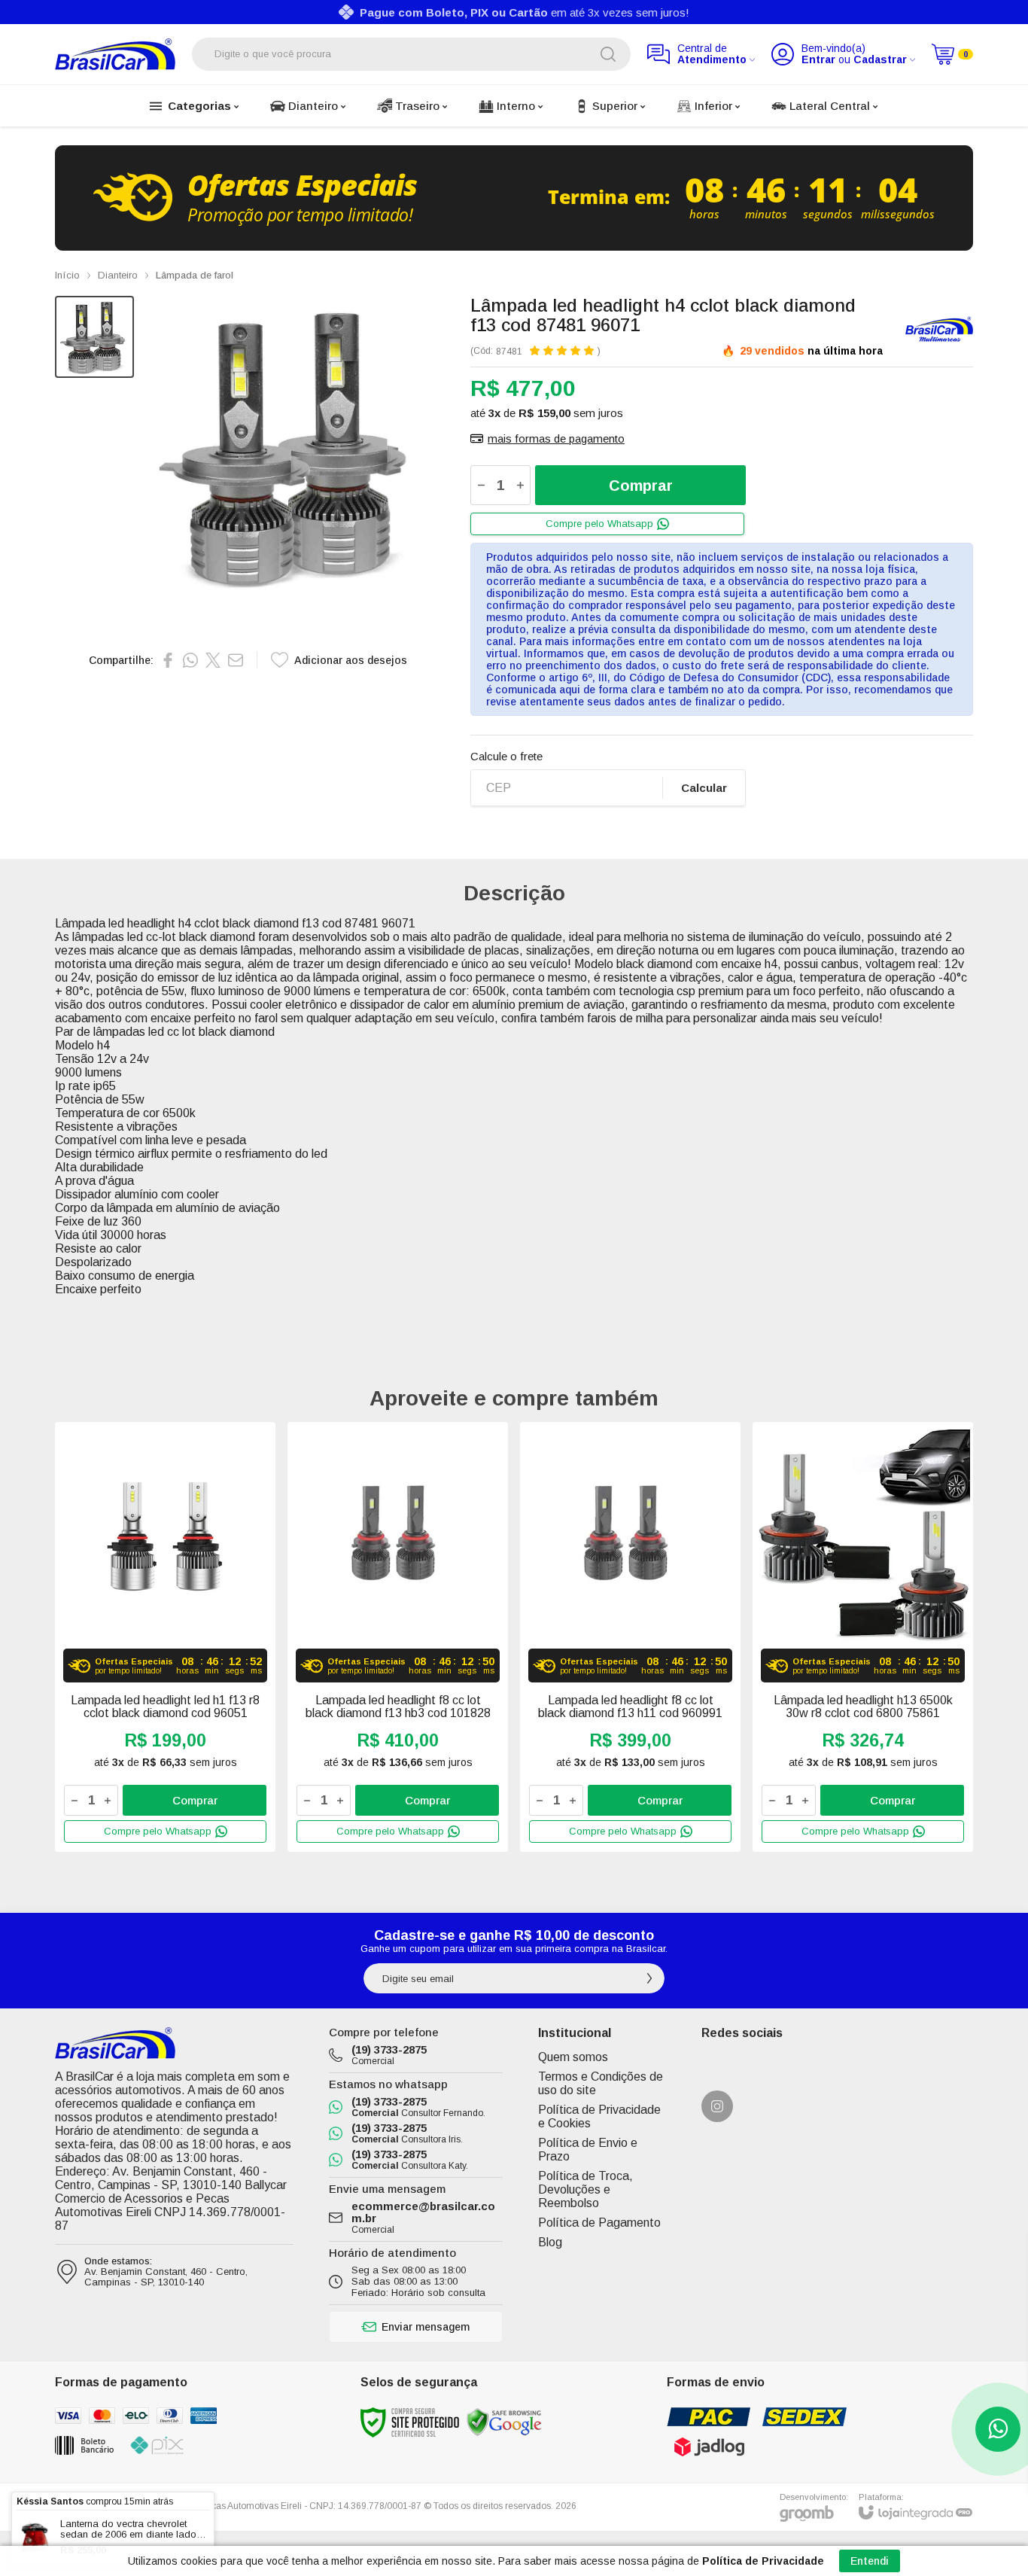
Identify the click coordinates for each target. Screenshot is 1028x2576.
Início (67, 275)
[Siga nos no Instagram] (717, 2106)
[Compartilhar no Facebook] (168, 660)
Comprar (641, 486)
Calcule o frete (506, 756)
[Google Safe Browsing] (504, 2422)
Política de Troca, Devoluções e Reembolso (585, 2189)
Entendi (870, 2561)
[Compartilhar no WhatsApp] (190, 660)
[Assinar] (649, 1978)
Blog (550, 2242)
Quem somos (573, 2057)
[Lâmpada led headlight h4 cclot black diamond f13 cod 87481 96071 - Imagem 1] (94, 337)
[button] (94, 337)
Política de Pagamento (599, 2223)
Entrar (818, 60)
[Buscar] (608, 54)
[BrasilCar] (115, 54)
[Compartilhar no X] (213, 660)
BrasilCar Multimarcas (939, 330)
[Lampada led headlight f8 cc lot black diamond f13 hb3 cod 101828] (398, 1637)
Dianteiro (118, 275)
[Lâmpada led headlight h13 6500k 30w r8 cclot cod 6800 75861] (863, 1637)
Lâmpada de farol (195, 275)
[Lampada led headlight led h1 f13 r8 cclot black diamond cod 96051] (165, 1637)
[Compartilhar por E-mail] (236, 660)
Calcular (704, 788)
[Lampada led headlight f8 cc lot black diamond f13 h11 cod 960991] (630, 1637)
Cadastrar (880, 60)
